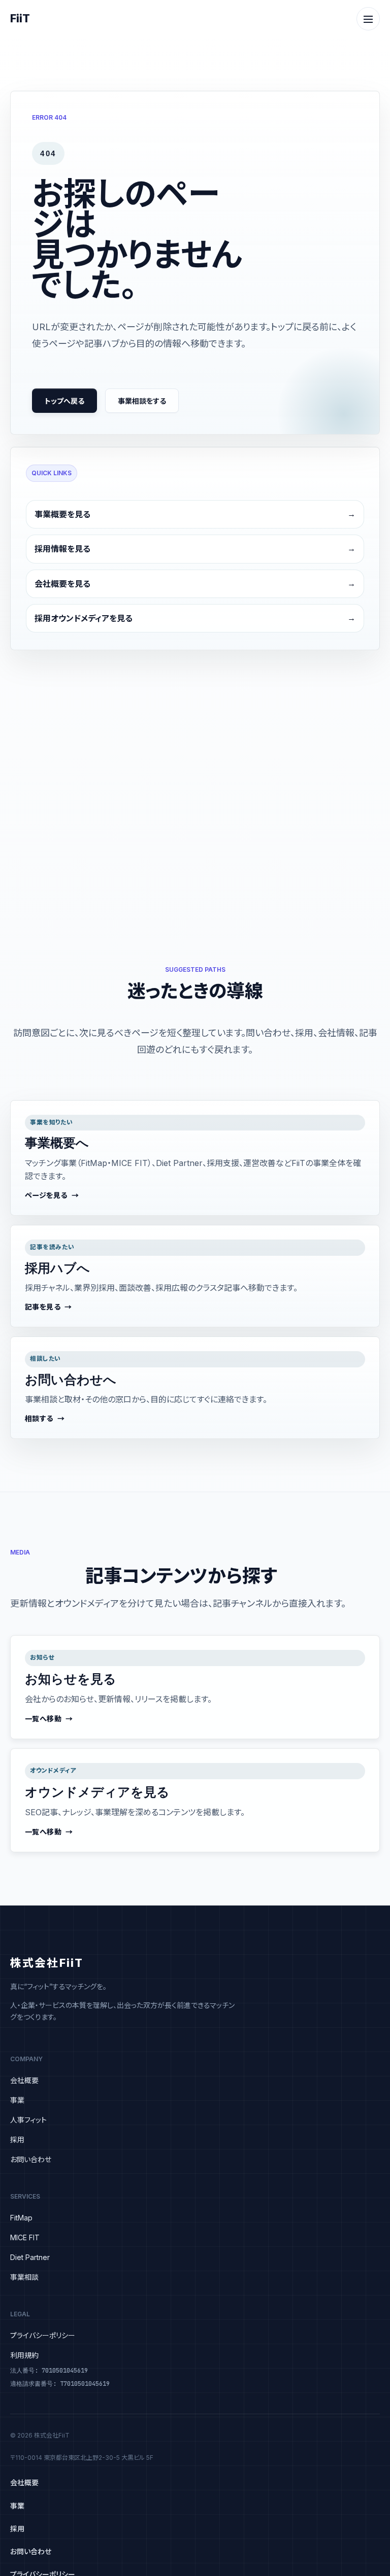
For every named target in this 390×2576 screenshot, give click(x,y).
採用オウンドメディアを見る (84, 618)
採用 (17, 2140)
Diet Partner (30, 2257)
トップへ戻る (64, 401)
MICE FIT (25, 2237)
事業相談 (24, 2277)
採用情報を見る (62, 549)
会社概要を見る (62, 584)
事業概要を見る (62, 514)
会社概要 (24, 2080)
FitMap (21, 2218)
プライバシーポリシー (43, 2335)
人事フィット (28, 2120)
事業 (17, 2100)
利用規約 (24, 2355)
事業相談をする (142, 401)
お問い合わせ (31, 2159)
